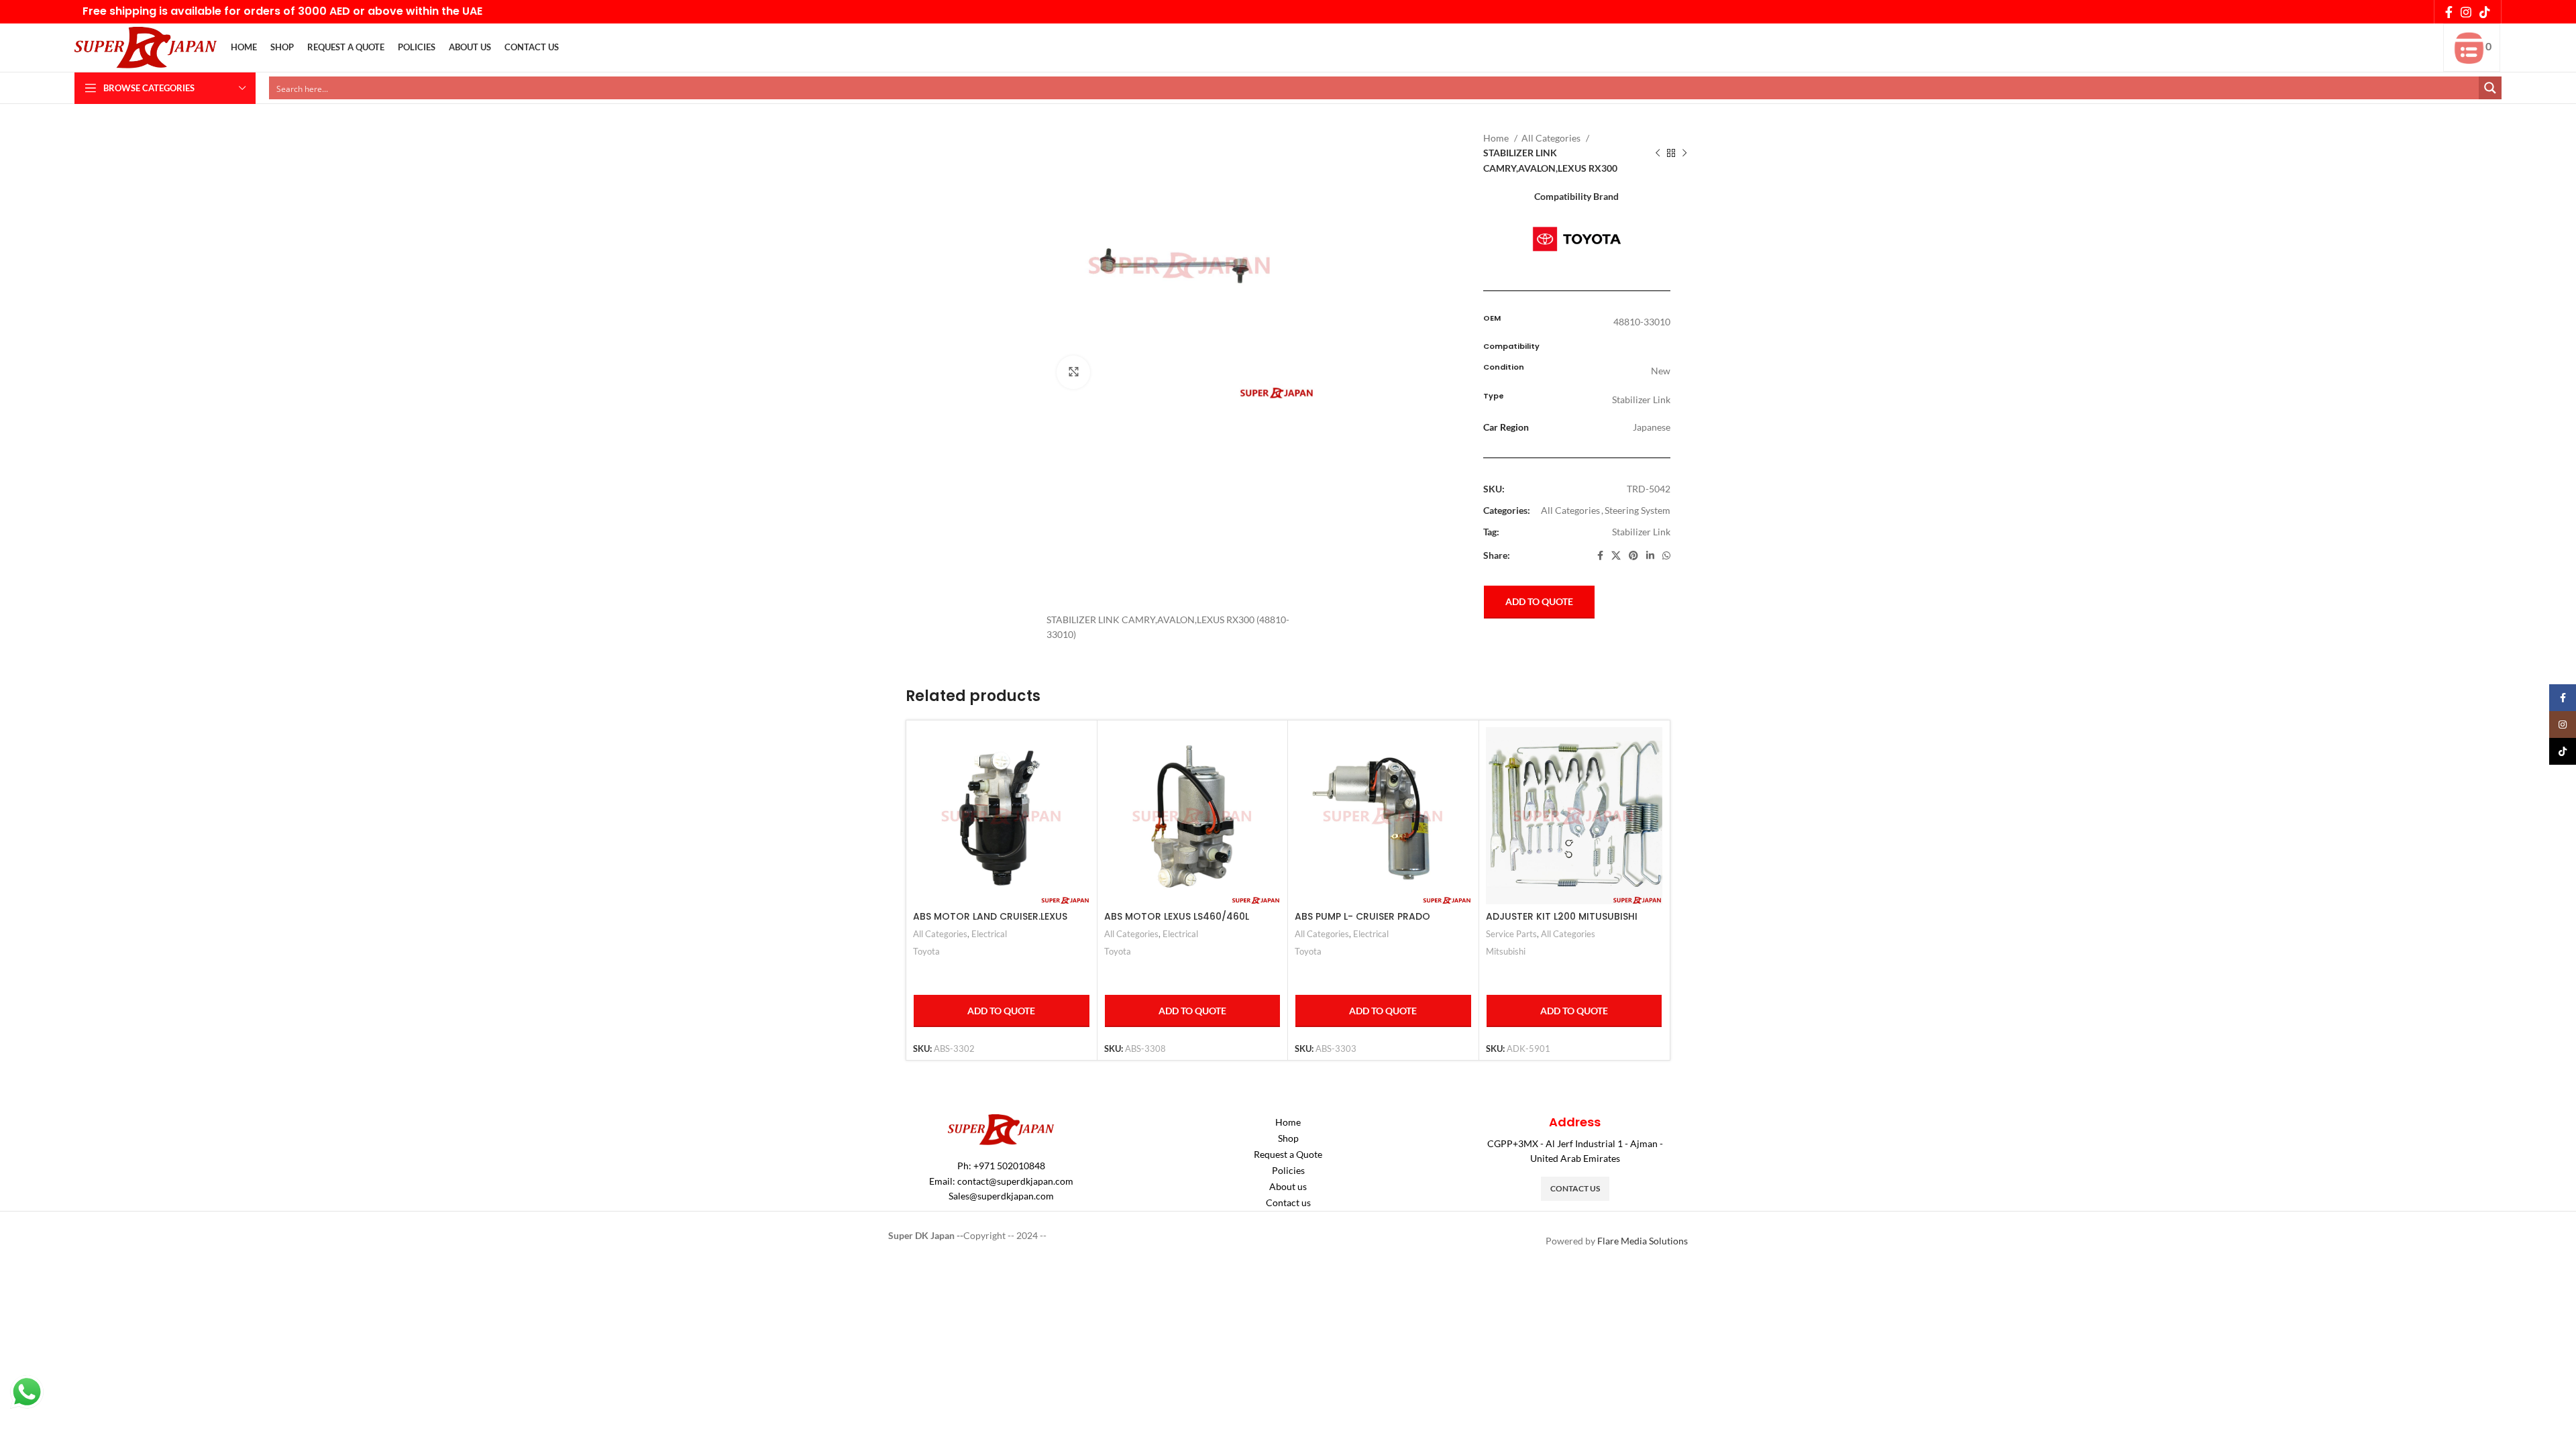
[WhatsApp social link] (1666, 555)
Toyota (926, 951)
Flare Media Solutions (1643, 1241)
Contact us (1288, 1202)
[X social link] (1616, 555)
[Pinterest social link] (1633, 555)
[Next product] (1684, 154)
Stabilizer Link (1641, 532)
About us (1288, 1186)
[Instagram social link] (2466, 12)
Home (1497, 138)
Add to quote (1539, 601)
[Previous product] (1658, 154)
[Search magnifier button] (2490, 88)
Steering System (1638, 510)
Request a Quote (1288, 1154)
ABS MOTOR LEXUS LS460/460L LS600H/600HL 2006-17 (1177, 923)
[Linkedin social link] (1650, 555)
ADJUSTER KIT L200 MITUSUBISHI (1562, 916)
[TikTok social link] (2485, 12)
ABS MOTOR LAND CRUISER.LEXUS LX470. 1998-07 (990, 923)
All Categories (1552, 138)
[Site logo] (146, 47)
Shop (1288, 1138)
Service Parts (1511, 934)
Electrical (989, 934)
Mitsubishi (1506, 951)
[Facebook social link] (2449, 12)
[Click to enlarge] (1073, 372)
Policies (1288, 1170)
